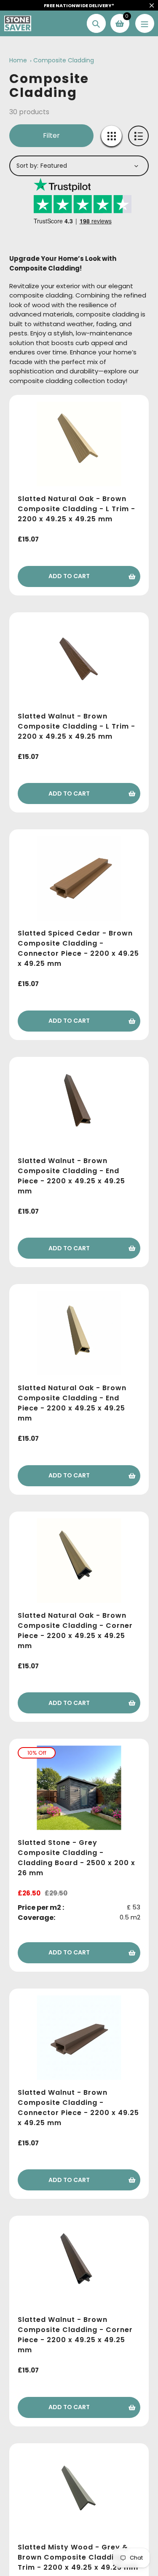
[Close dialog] (145, 1210)
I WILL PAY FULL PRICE (79, 1326)
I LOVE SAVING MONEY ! (79, 1311)
